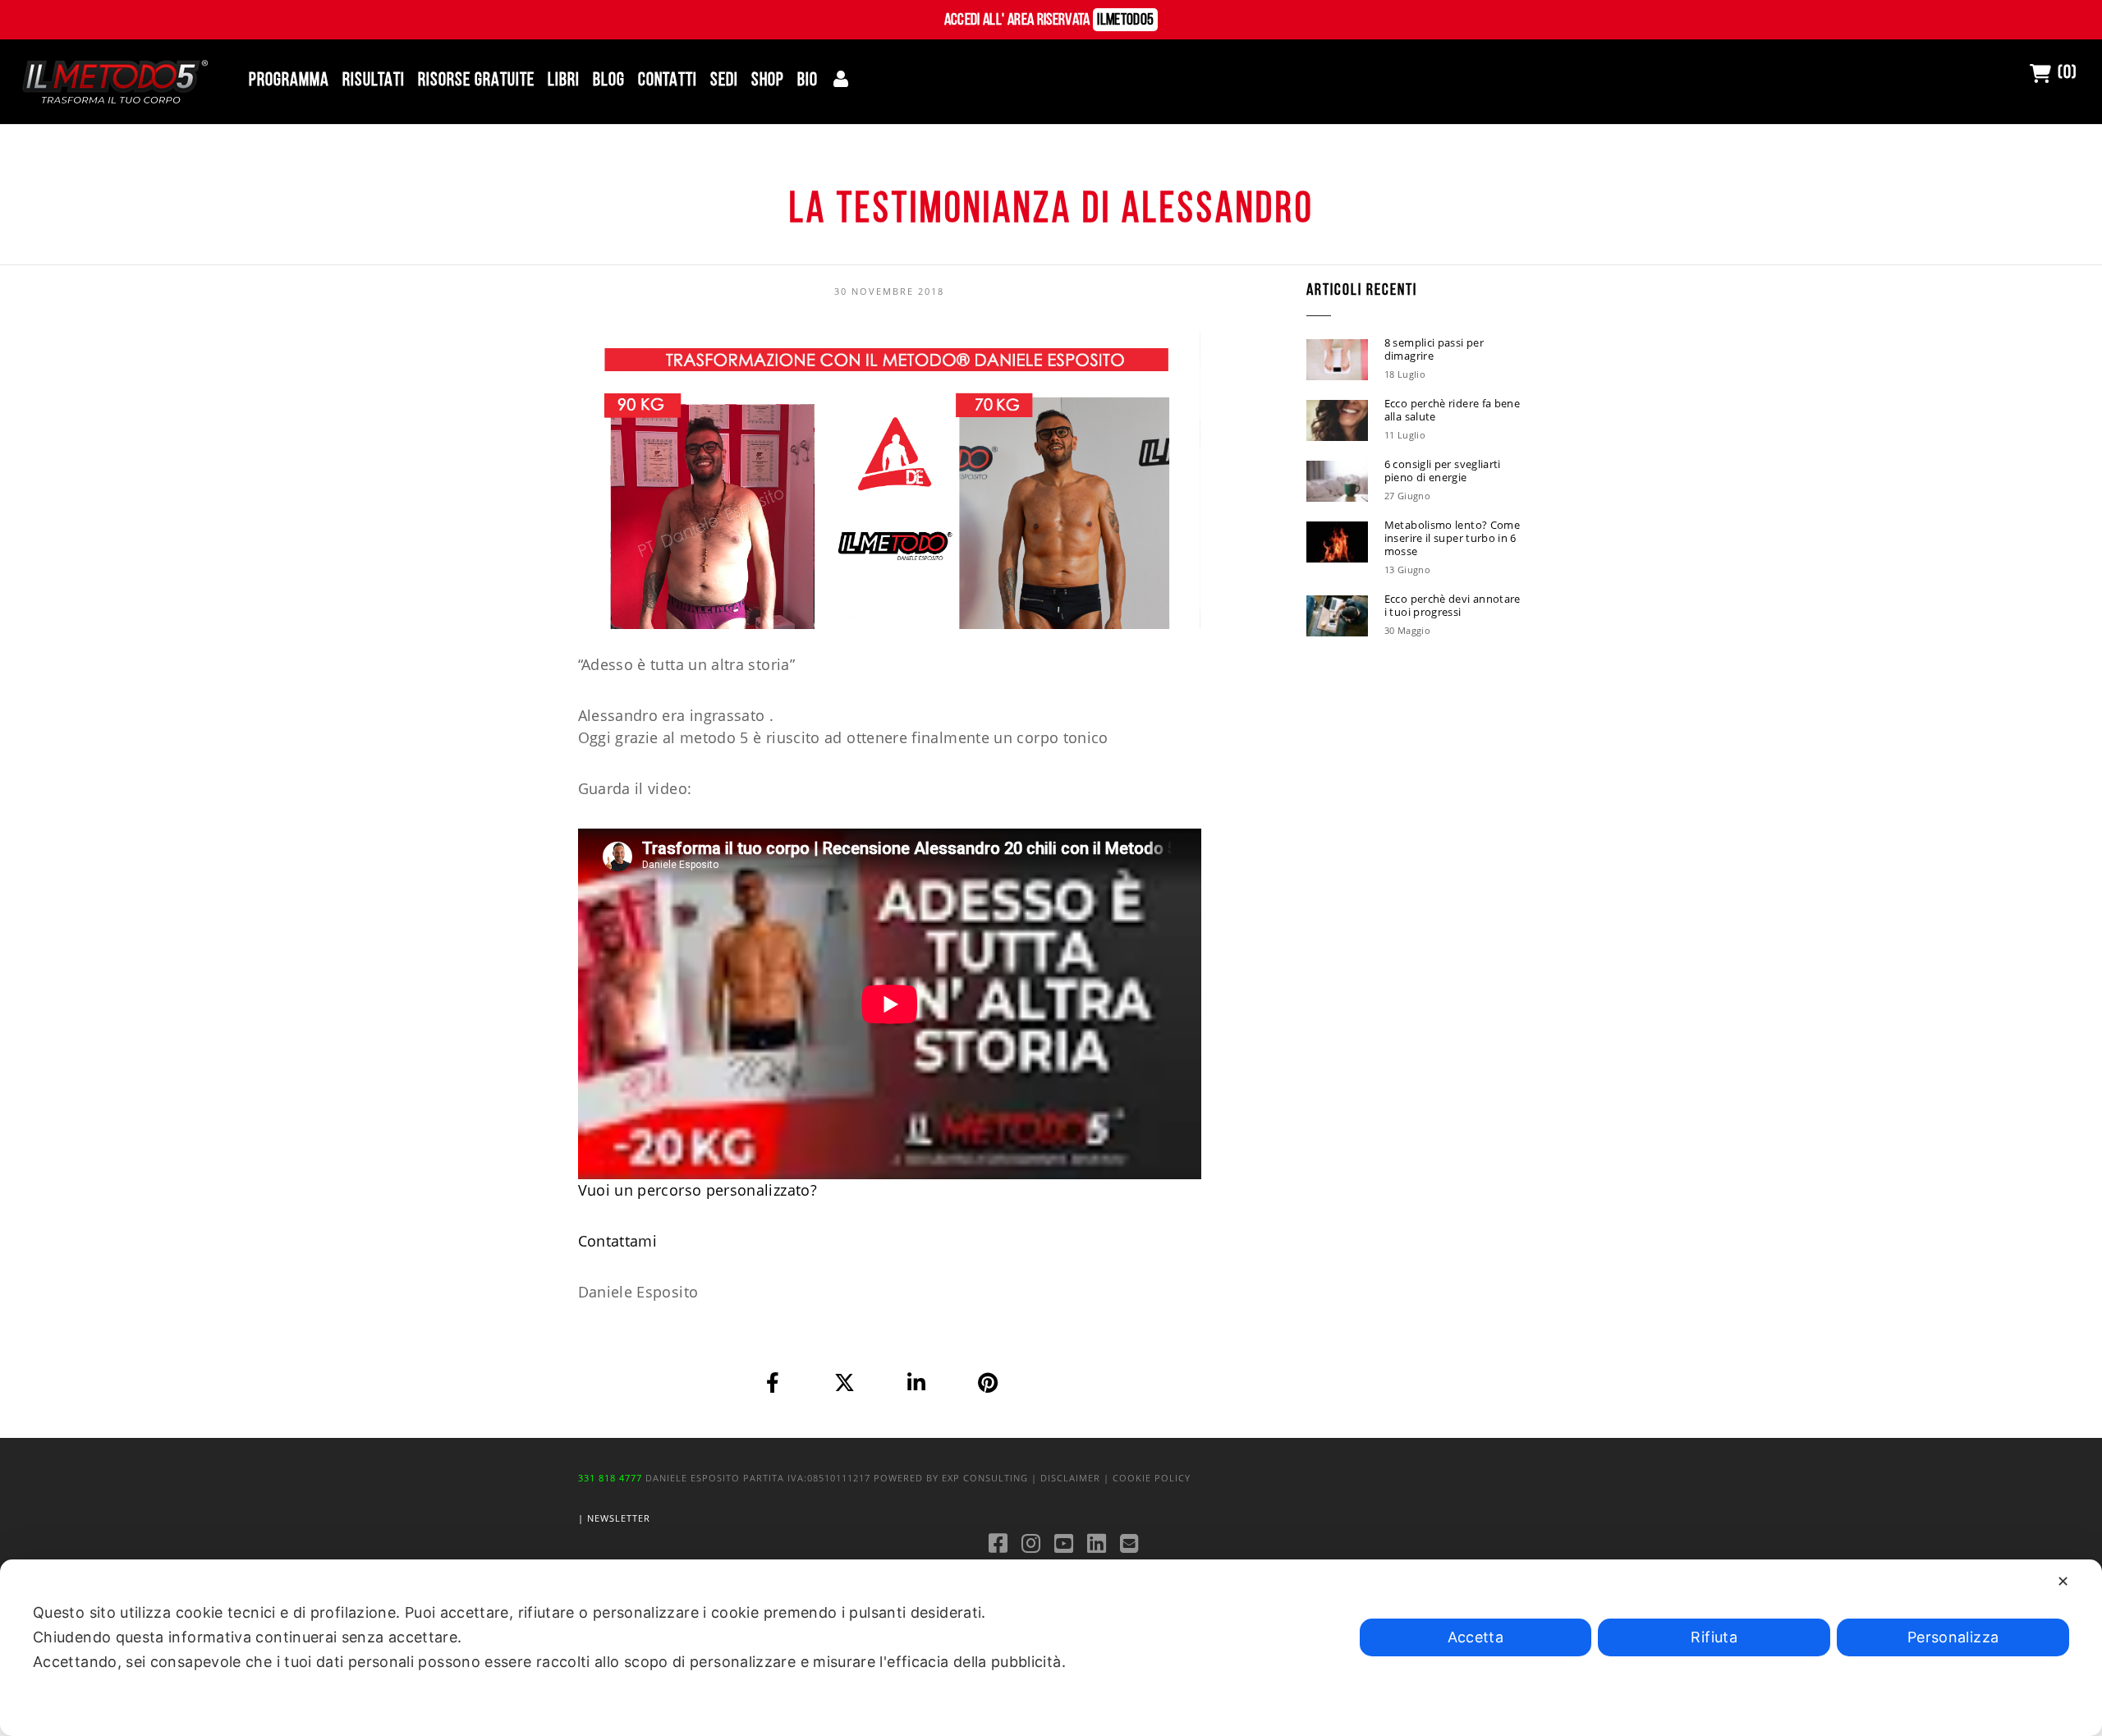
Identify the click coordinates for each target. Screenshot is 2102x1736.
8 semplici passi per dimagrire (1434, 349)
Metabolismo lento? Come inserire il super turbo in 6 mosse (1452, 538)
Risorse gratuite (476, 81)
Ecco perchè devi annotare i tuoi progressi (1453, 605)
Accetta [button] (1476, 1637)
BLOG (609, 81)
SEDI (724, 81)
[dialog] (1051, 1648)
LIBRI (564, 81)
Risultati (374, 81)
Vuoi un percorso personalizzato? (698, 1190)
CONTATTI (668, 81)
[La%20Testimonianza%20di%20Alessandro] (773, 1382)
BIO (808, 81)
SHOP (768, 81)
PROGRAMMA (289, 81)
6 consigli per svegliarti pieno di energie (1443, 471)
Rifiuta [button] (1714, 1637)
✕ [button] (2063, 1581)
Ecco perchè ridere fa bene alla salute (1452, 410)
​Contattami (618, 1241)
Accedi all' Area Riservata (1049, 21)
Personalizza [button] (1953, 1637)
